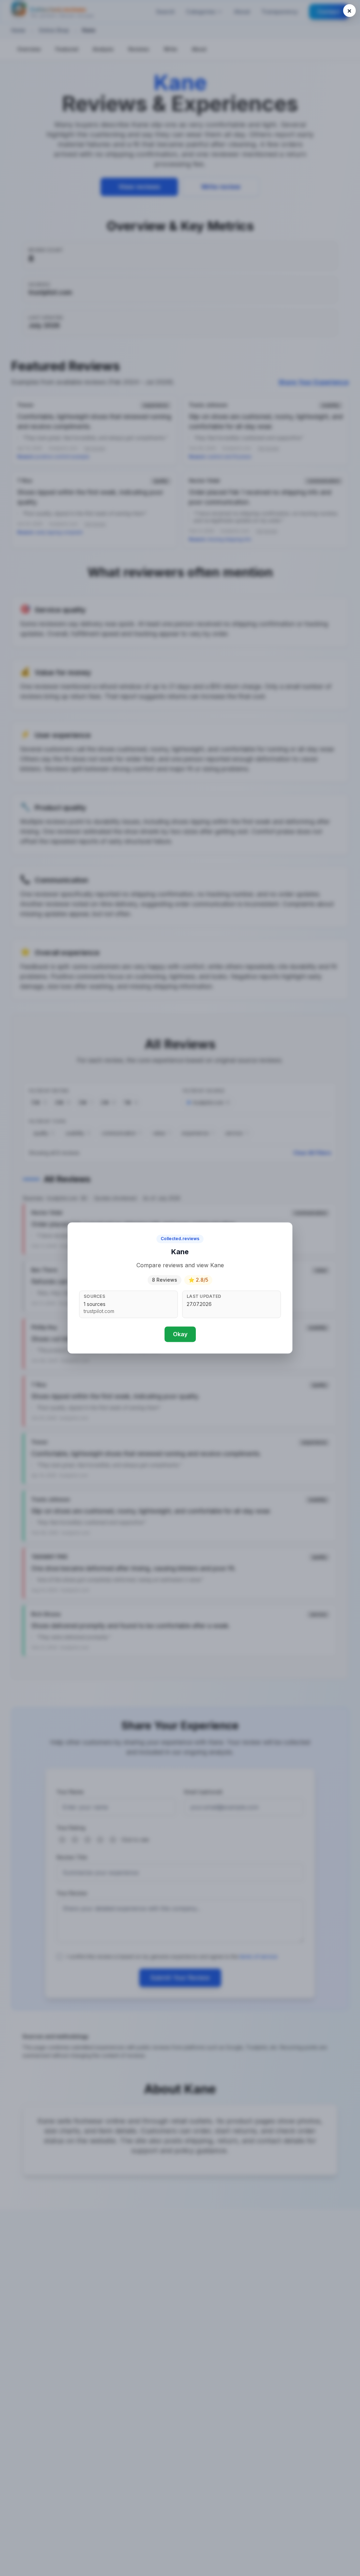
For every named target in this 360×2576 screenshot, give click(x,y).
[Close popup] (349, 11)
